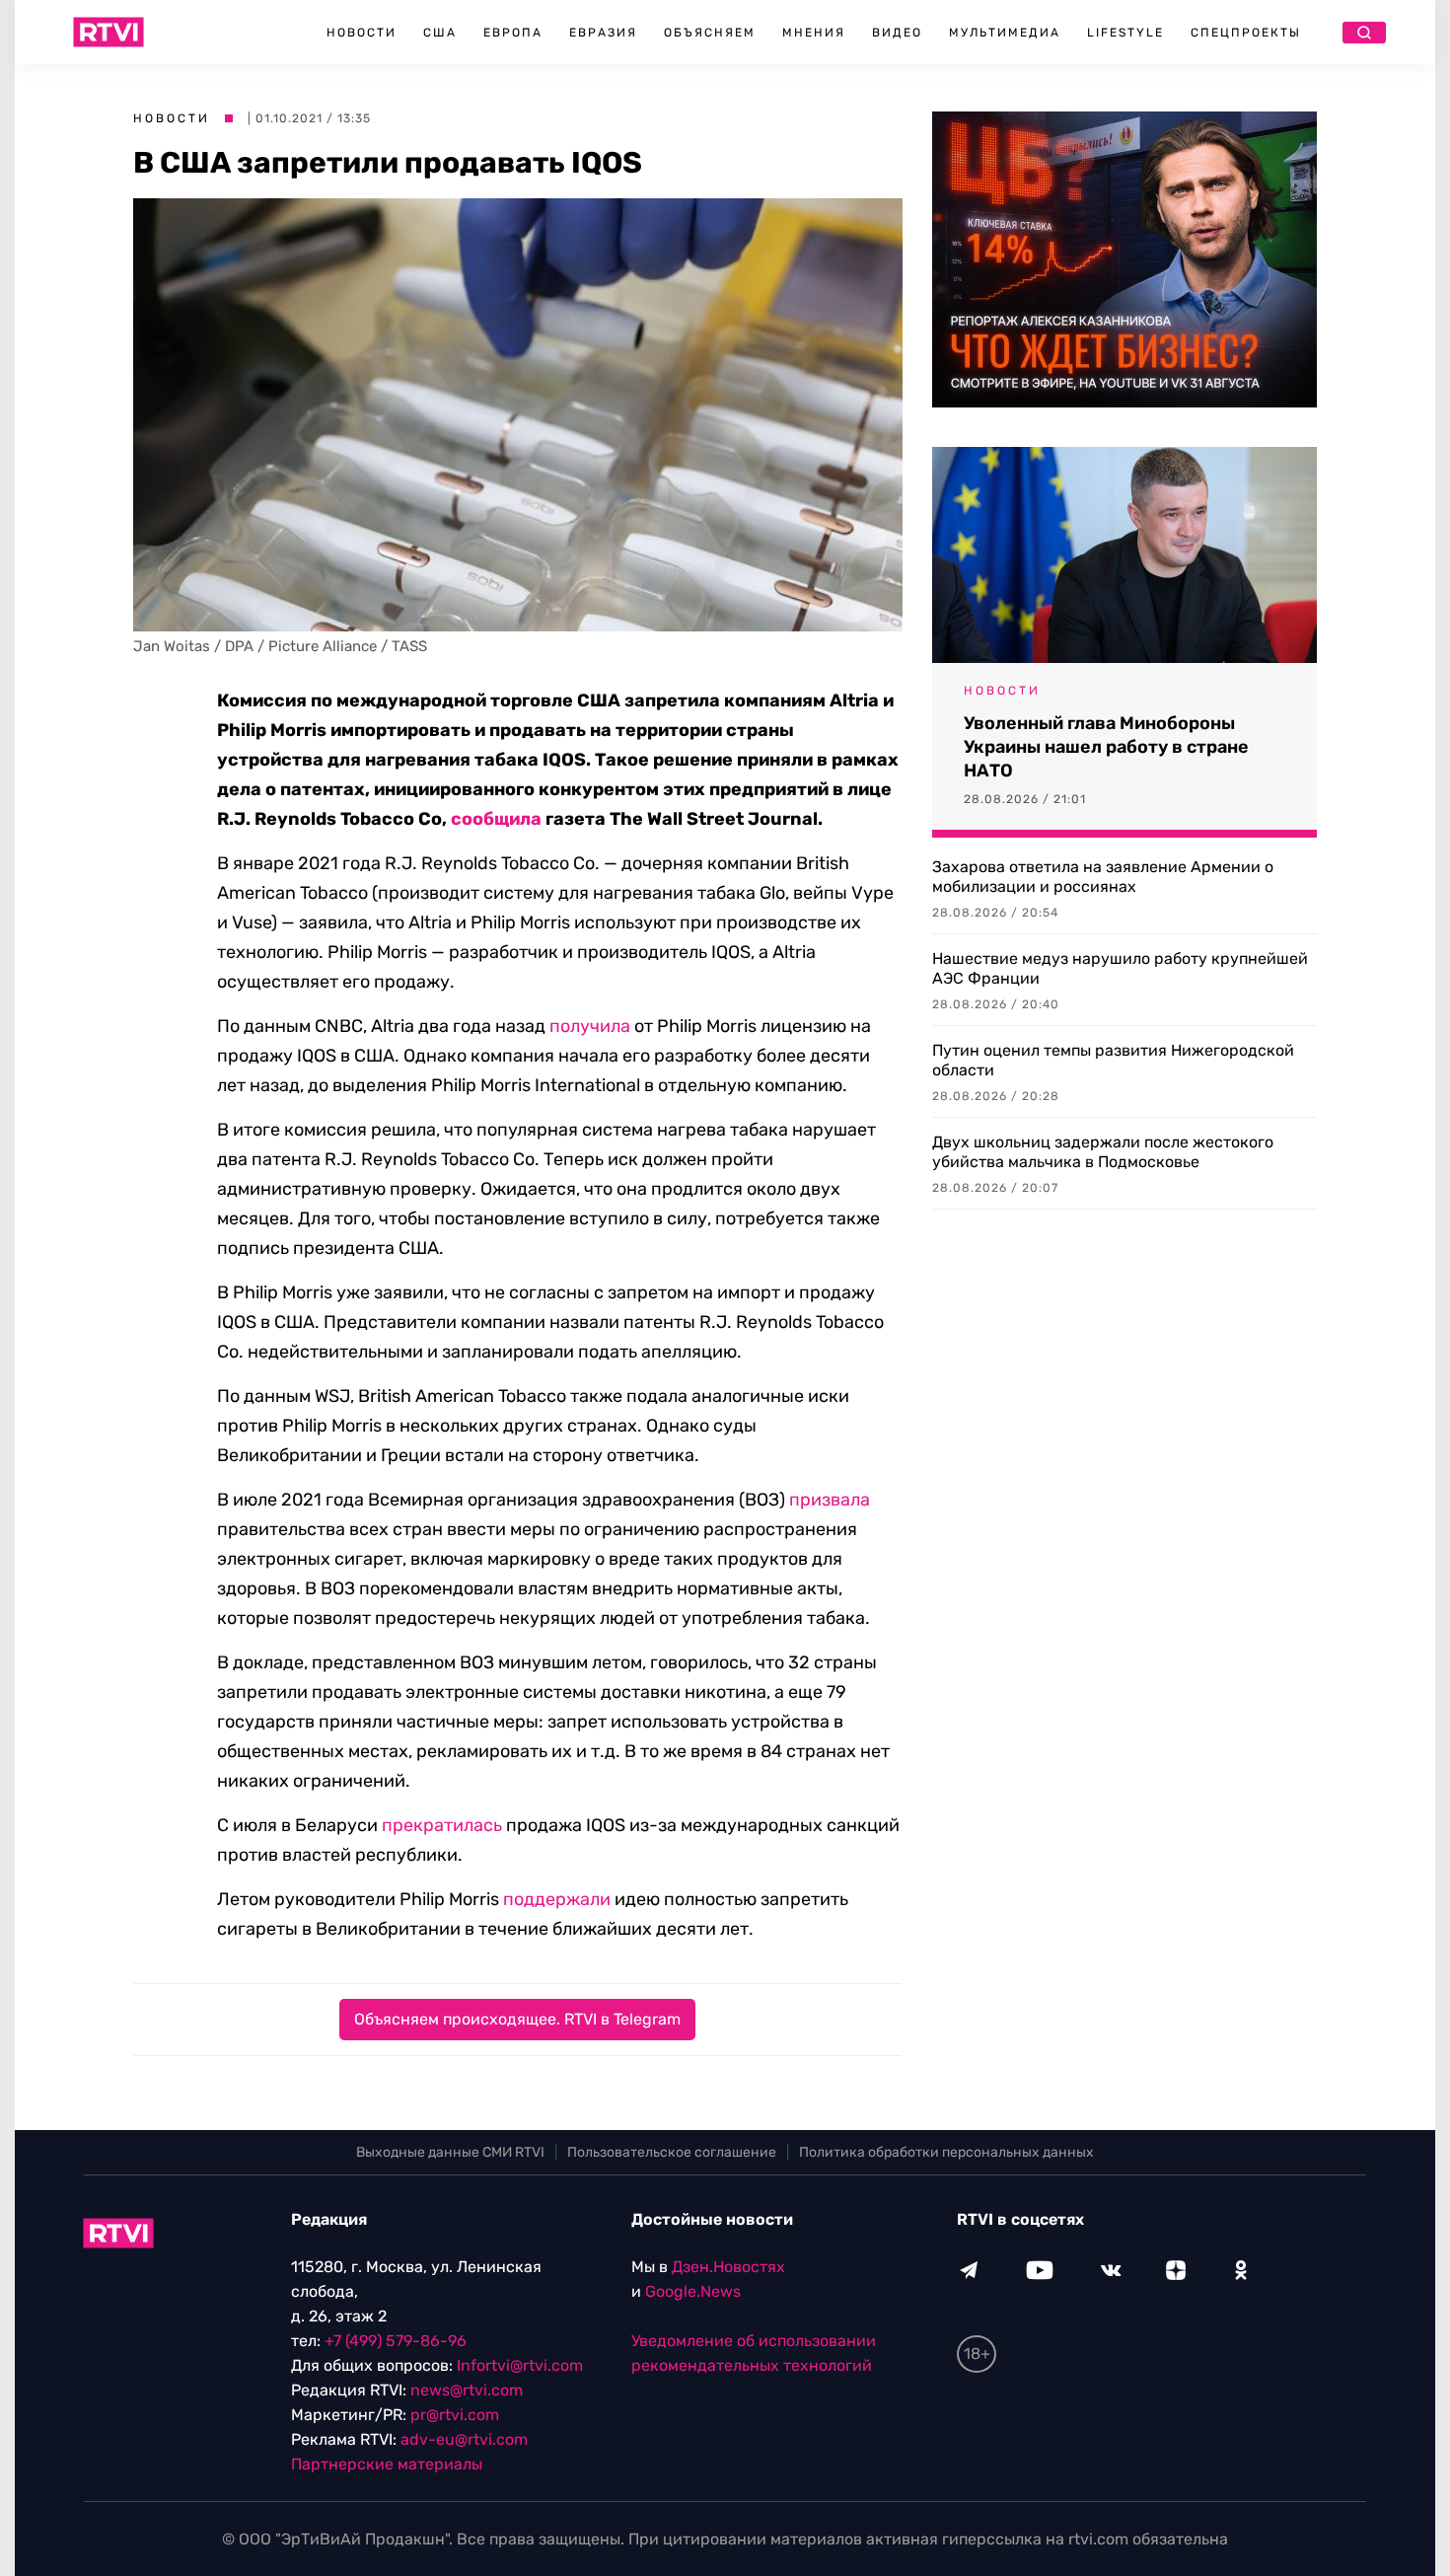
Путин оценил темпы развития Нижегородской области (1113, 1060)
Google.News (693, 2291)
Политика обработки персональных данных (946, 2152)
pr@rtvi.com (455, 2415)
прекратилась (442, 1825)
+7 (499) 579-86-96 (396, 2341)
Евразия (603, 33)
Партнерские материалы (387, 2464)
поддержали (557, 1899)
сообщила (496, 819)
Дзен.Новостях (728, 2267)
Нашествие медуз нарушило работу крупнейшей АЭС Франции (1120, 968)
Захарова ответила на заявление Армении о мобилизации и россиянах (1103, 877)
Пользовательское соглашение (672, 2152)
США (440, 33)
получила (590, 1026)
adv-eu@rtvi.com (464, 2439)
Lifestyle (1125, 33)
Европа (513, 33)
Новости (362, 33)
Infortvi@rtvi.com (520, 2365)
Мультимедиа (1005, 33)
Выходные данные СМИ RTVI (450, 2152)
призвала (830, 1500)
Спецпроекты (1246, 33)
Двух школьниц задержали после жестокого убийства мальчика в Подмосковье (1103, 1152)
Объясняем (710, 33)
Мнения (814, 33)
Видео (897, 33)
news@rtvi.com (467, 2390)
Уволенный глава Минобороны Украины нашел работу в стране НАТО (1106, 747)
